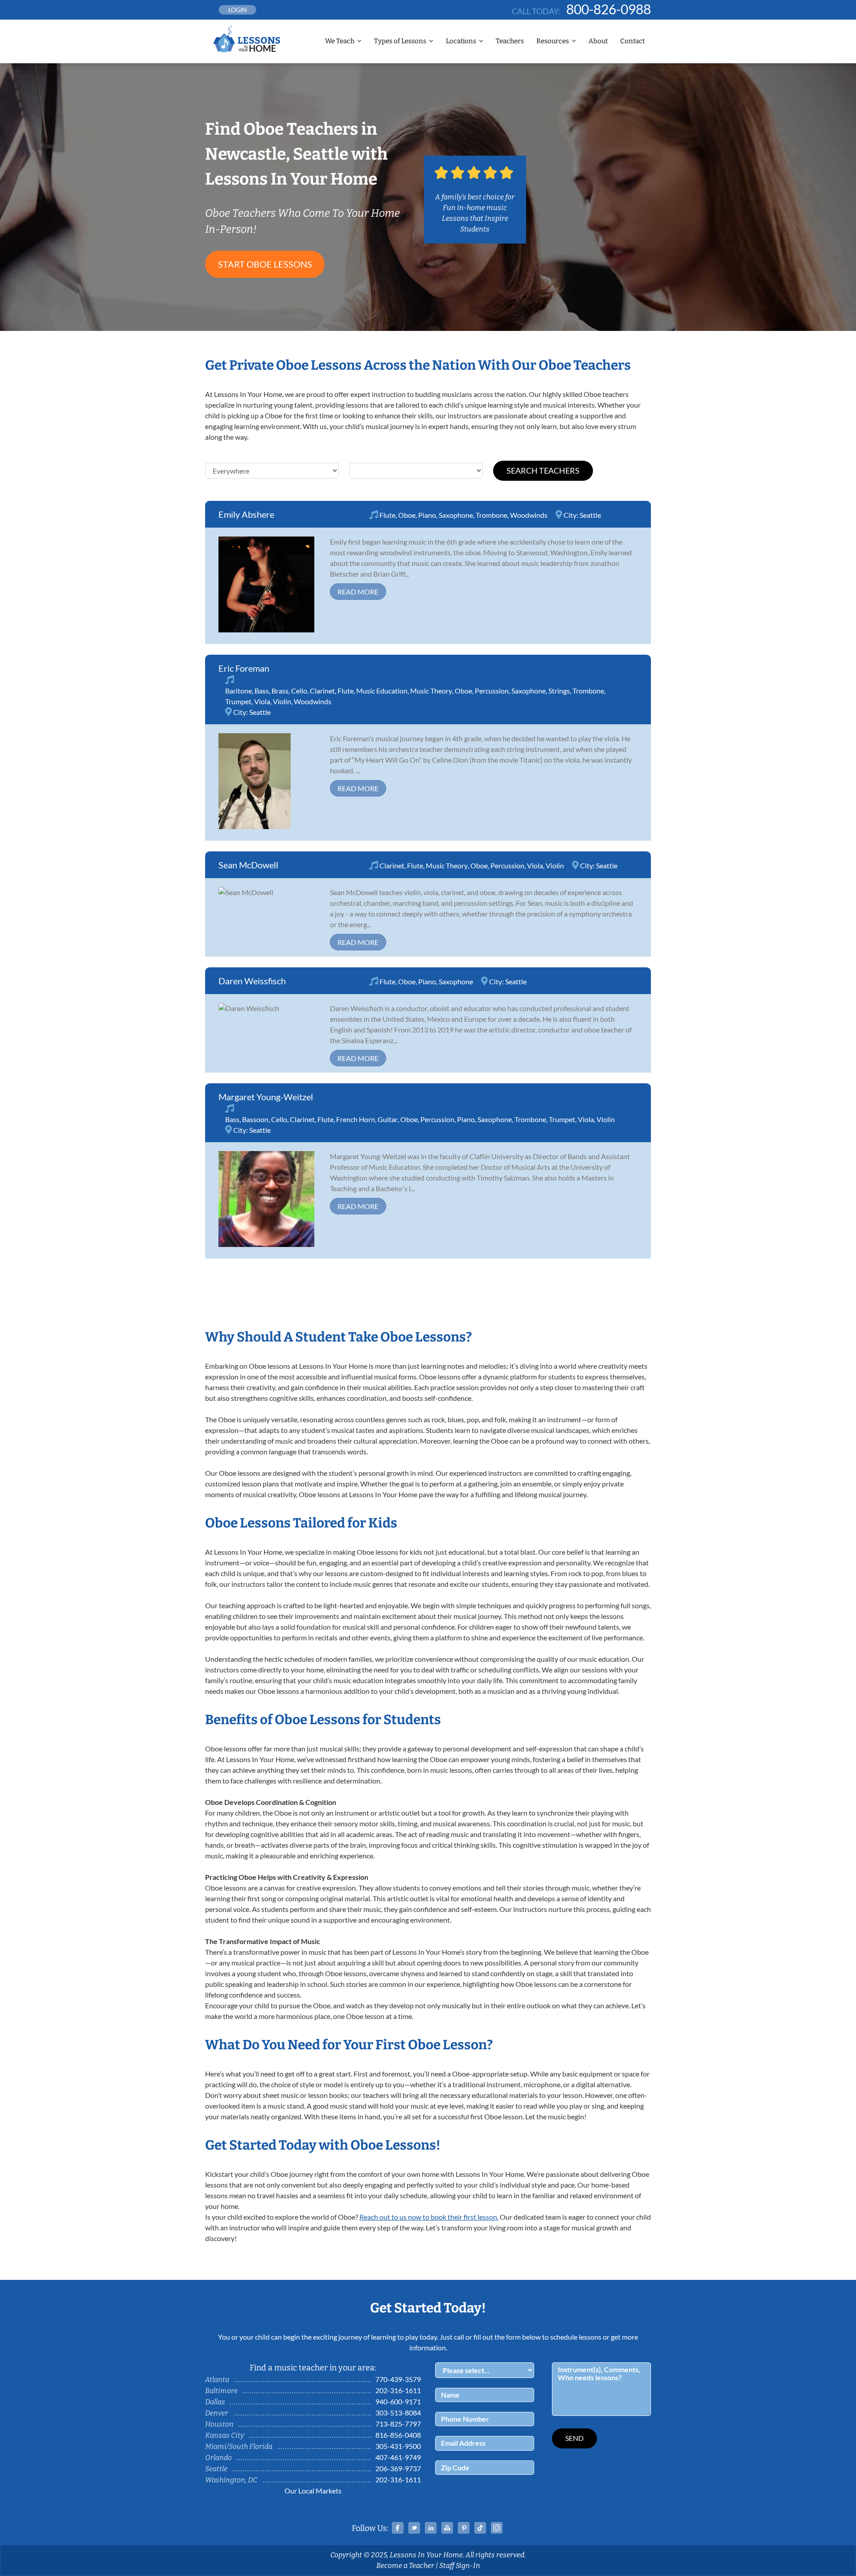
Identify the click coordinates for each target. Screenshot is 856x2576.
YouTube (447, 2528)
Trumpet (238, 701)
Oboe (407, 515)
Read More (358, 592)
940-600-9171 (398, 2401)
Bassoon (255, 1119)
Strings (559, 691)
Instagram (497, 2528)
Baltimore (221, 2391)
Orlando (218, 2458)
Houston (219, 2424)
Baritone (239, 691)
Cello (299, 691)
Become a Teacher (405, 2566)
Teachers (510, 41)
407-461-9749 (398, 2457)
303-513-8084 (398, 2413)
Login (238, 10)
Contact (632, 41)
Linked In (431, 2528)
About (598, 41)
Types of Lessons (400, 41)
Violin (282, 701)
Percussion (492, 691)
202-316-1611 (398, 2390)
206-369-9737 (398, 2468)
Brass (280, 691)
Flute (387, 515)
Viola (262, 701)
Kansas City (224, 2435)
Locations (461, 41)
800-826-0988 (609, 9)
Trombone (492, 515)
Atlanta (217, 2380)
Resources (553, 41)
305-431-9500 (398, 2446)
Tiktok (480, 2528)
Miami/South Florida (239, 2446)
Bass (262, 691)
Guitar (388, 1119)
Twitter (414, 2528)
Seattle (590, 515)
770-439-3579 (398, 2379)
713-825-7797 (398, 2424)
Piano (427, 515)
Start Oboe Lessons (265, 264)
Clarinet (322, 691)
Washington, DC (231, 2480)
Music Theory (431, 691)
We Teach (340, 41)
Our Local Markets (313, 2491)
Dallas (215, 2402)
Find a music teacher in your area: (313, 2368)
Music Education (382, 691)
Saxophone (456, 515)
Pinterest (464, 2528)
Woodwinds (529, 515)
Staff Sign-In (460, 2566)
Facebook (398, 2528)
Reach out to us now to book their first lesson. (429, 2217)
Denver (217, 2413)
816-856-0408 (398, 2435)
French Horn (356, 1119)
